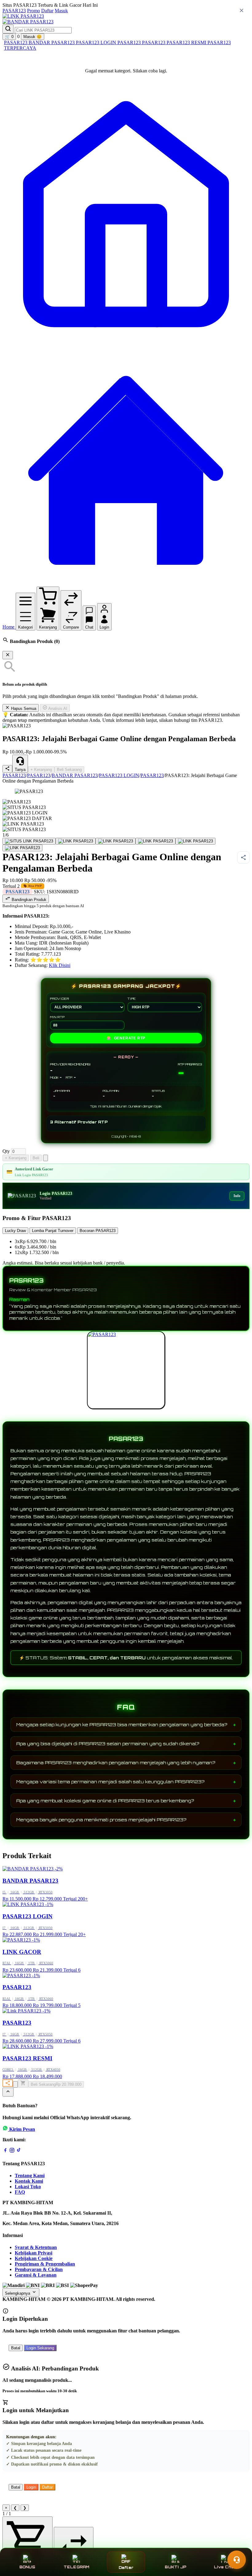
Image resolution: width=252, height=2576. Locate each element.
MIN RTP (57, 1017)
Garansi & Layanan (36, 2275)
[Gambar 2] (76, 841)
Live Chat (225, 2567)
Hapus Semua (23, 708)
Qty (6, 1151)
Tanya (20, 770)
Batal (16, 2348)
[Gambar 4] (156, 841)
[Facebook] (5, 2151)
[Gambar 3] (116, 841)
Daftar (47, 11)
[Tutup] (8, 655)
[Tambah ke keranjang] (23, 2083)
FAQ (20, 2192)
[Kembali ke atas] (8, 2092)
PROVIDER (59, 999)
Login (31, 2487)
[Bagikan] (8, 2083)
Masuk (61, 11)
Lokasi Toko (28, 2187)
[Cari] (8, 29)
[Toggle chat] (237, 2560)
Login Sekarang (40, 2348)
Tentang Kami (30, 2176)
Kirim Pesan (22, 2129)
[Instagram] (12, 2151)
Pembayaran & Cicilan (39, 2269)
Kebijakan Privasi (33, 2253)
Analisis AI (57, 708)
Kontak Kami (29, 2181)
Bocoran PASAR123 (98, 1231)
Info (237, 1196)
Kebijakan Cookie (34, 2258)
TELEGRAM (77, 2567)
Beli (36, 1158)
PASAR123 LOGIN (97, 42)
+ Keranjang (41, 770)
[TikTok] (19, 2151)
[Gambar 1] (29, 841)
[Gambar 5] (195, 841)
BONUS (27, 2567)
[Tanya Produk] (45, 1158)
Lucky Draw (15, 1231)
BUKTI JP (175, 2567)
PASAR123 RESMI (187, 42)
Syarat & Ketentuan (36, 2247)
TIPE (132, 999)
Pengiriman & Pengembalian (45, 2264)
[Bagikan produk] (7, 769)
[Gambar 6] (22, 848)
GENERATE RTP (126, 1038)
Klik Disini (60, 965)
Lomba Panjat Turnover (53, 1231)
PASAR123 (14, 11)
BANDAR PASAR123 (52, 42)
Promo (33, 11)
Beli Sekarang (69, 770)
